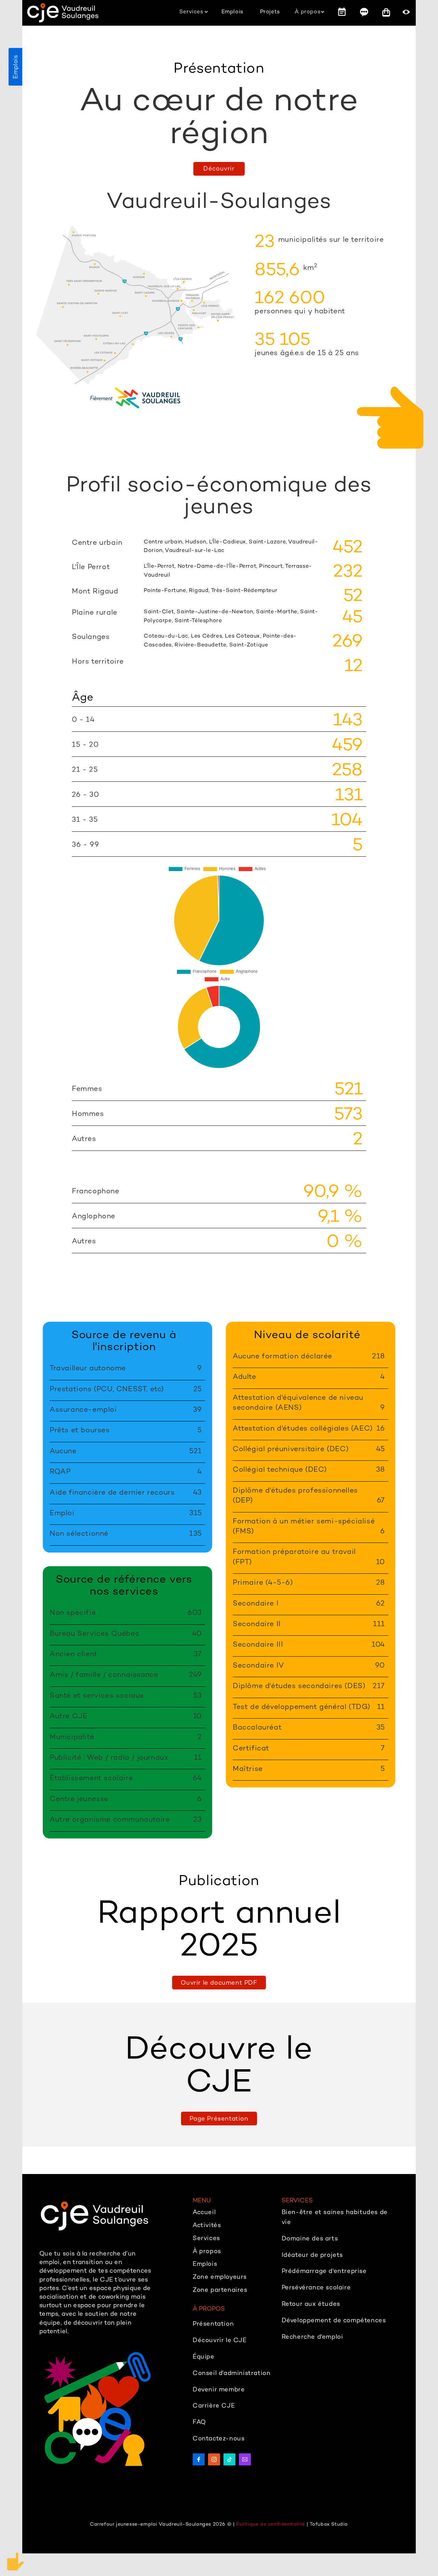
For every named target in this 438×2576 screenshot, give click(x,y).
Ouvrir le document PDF (219, 1982)
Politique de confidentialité (271, 2524)
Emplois (15, 67)
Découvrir (219, 168)
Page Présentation (219, 2118)
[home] (63, 13)
